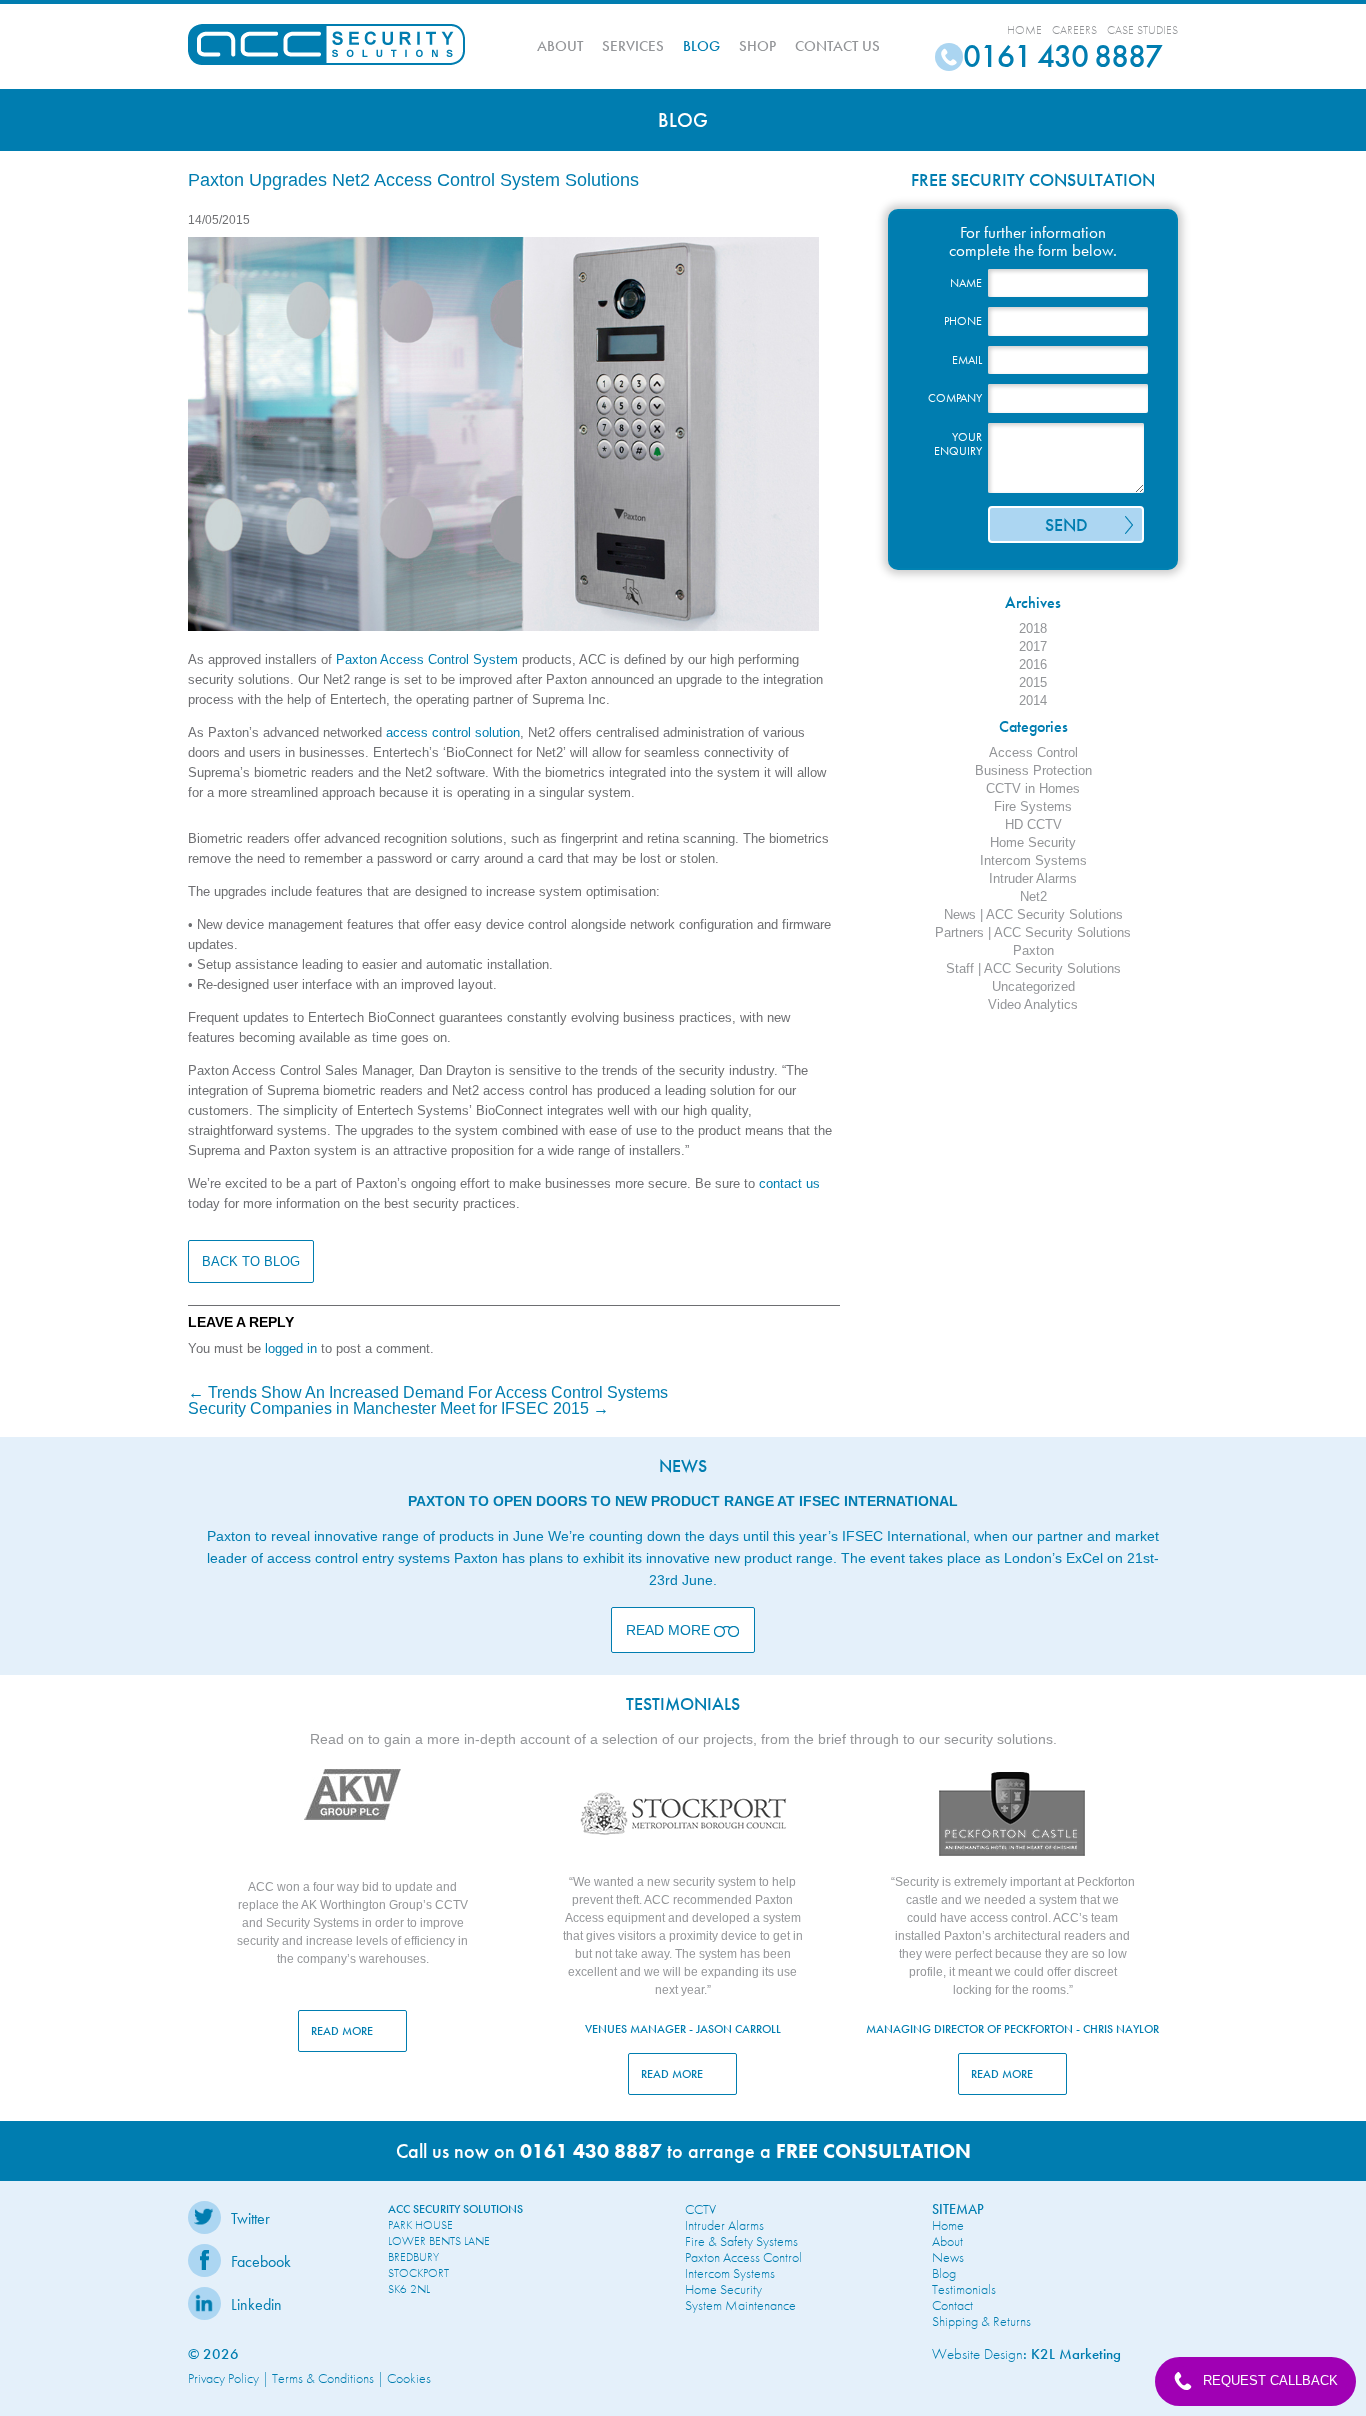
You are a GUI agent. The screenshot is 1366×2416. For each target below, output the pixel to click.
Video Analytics (1033, 1004)
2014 (1033, 700)
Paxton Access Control (743, 2257)
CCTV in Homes (1033, 788)
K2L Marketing (1076, 2354)
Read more (670, 1630)
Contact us (837, 46)
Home (1024, 30)
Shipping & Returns (981, 2321)
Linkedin (256, 2304)
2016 (1033, 664)
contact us (789, 1183)
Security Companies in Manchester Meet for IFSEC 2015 (398, 1408)
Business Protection (1033, 770)
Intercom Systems (1033, 860)
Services (633, 46)
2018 (1033, 628)
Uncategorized (1033, 986)
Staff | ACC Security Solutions (1033, 968)
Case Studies (1142, 30)
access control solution (453, 732)
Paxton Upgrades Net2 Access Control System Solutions (413, 180)
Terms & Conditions (323, 2378)
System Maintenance (740, 2305)
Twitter (250, 2218)
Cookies (409, 2378)
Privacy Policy (223, 2378)
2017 (1033, 646)
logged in (291, 1348)
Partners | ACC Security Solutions (1033, 932)
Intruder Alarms (1033, 878)
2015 (1033, 682)
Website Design (977, 2354)
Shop (757, 46)
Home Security (1033, 842)
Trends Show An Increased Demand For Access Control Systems (428, 1392)
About (560, 46)
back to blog (251, 1261)
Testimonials (964, 2289)
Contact (952, 2305)
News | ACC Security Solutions (1033, 914)
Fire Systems (1033, 806)
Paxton (1033, 950)
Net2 (1033, 896)
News (948, 2257)
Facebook (261, 2261)
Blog (701, 46)
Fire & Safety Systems (741, 2241)
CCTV (700, 2209)
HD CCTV (1033, 824)
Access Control (1033, 752)
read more (343, 2031)
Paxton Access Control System (427, 659)
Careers (1074, 30)
